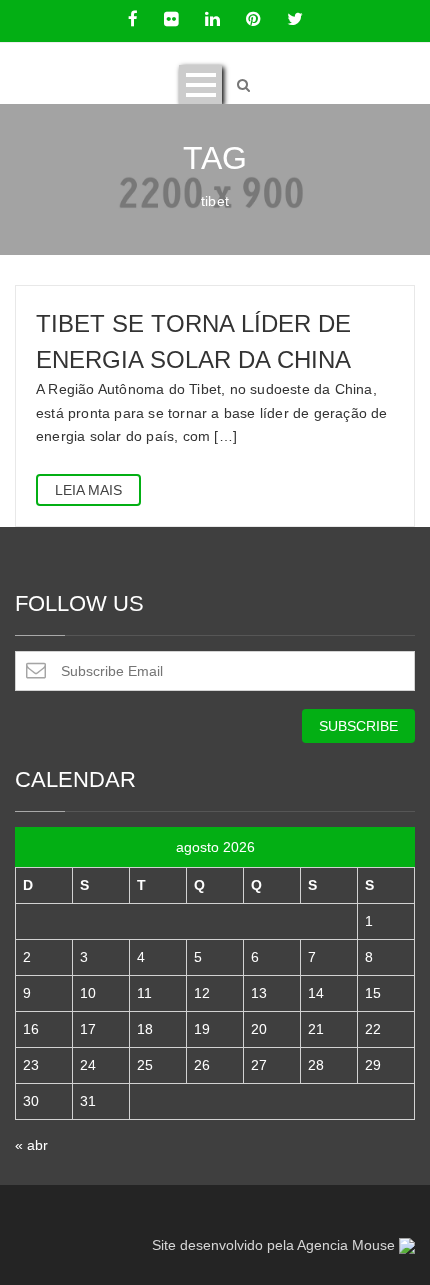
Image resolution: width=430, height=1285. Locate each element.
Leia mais (88, 490)
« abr (31, 1145)
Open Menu (200, 84)
